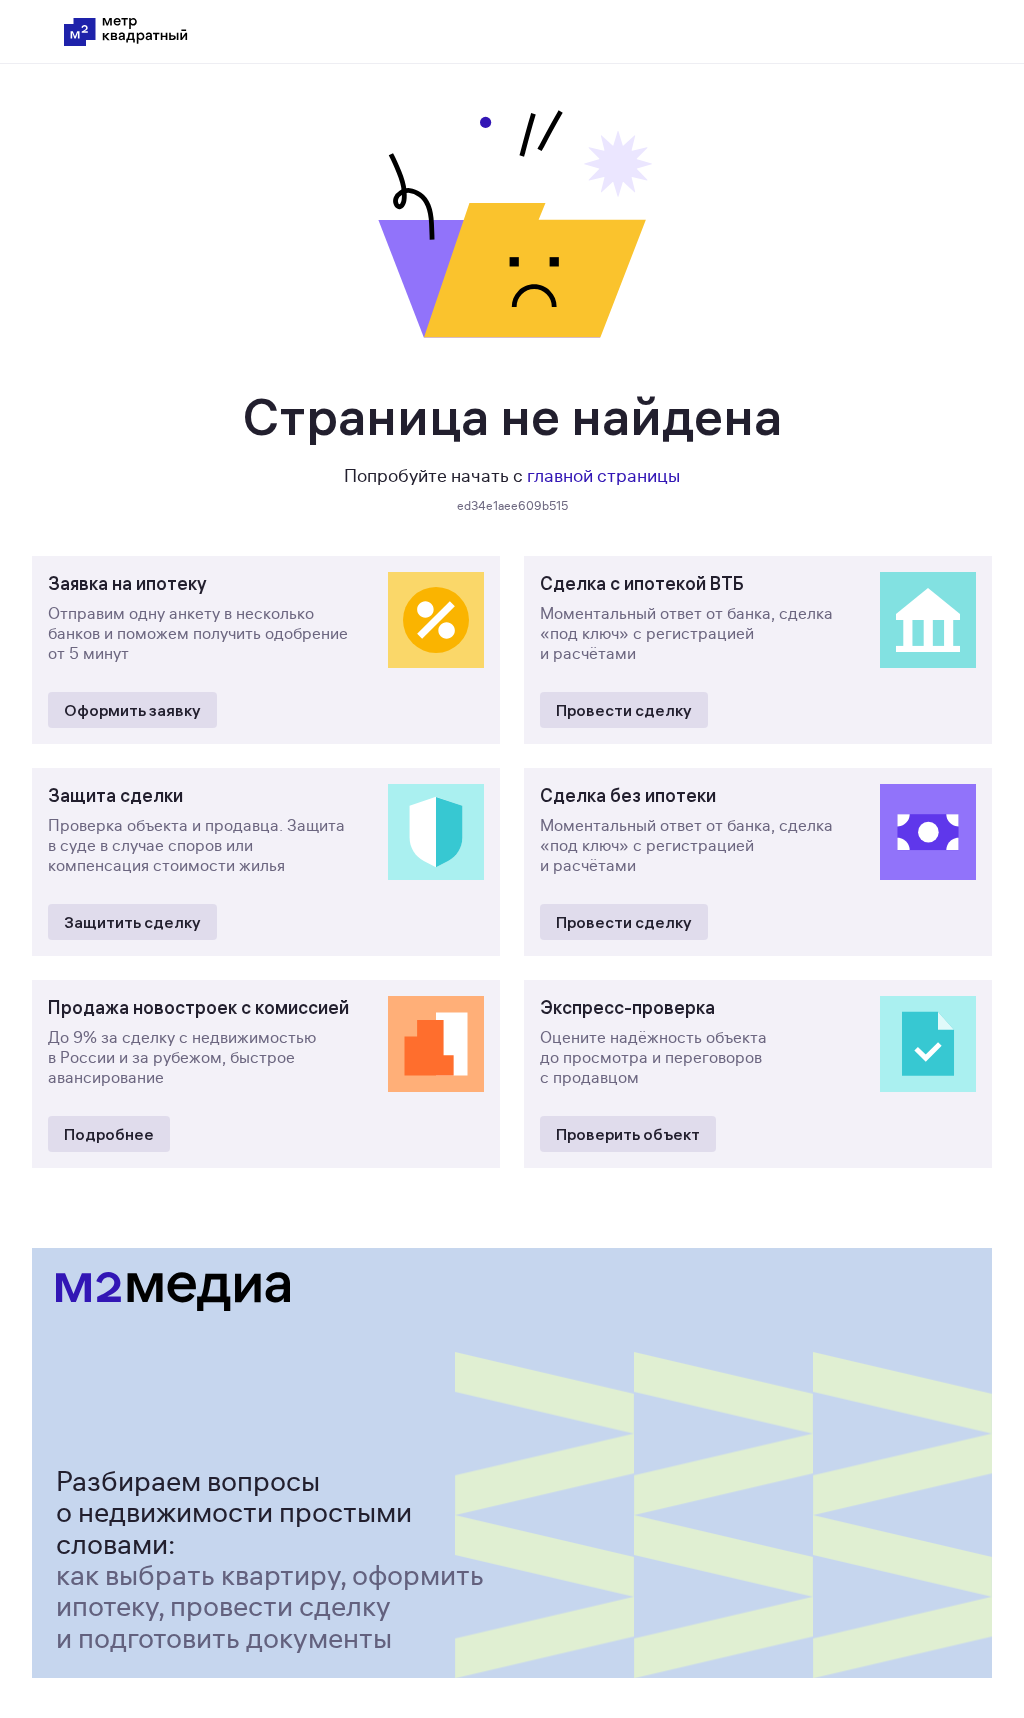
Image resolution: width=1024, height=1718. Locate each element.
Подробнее (109, 1134)
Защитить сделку (132, 922)
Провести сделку (624, 710)
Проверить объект (628, 1134)
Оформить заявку (132, 710)
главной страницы (603, 476)
